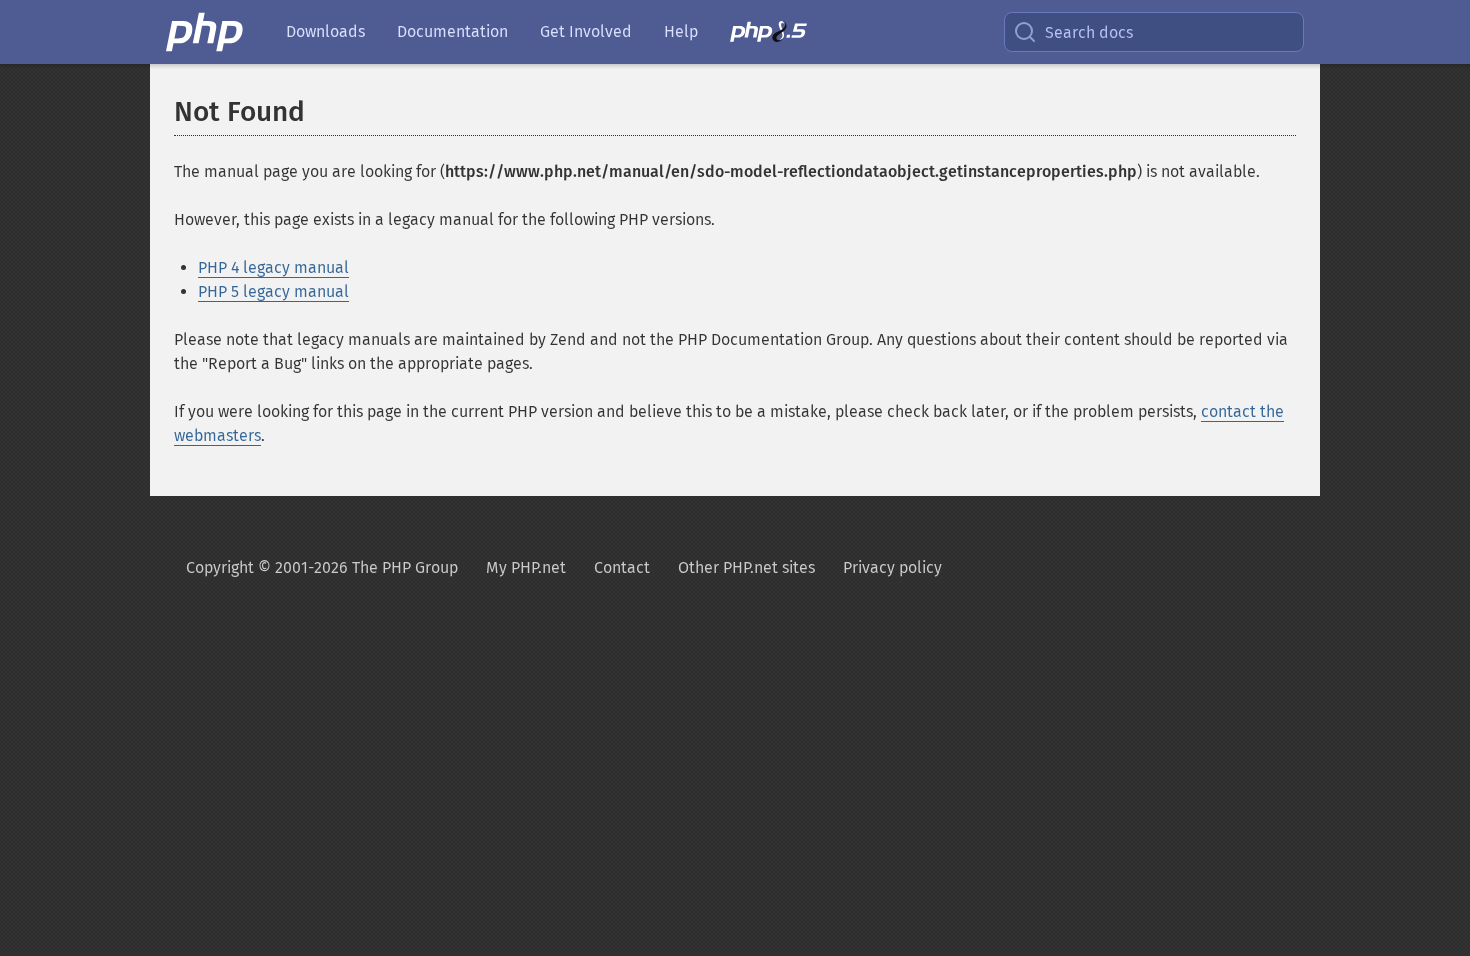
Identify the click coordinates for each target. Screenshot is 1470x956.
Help (681, 31)
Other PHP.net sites (746, 567)
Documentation (452, 31)
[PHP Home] (206, 32)
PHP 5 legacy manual (273, 291)
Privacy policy (892, 567)
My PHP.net (526, 567)
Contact (622, 567)
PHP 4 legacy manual (273, 267)
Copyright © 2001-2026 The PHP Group (322, 567)
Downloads (325, 31)
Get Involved (586, 31)
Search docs (1089, 32)
